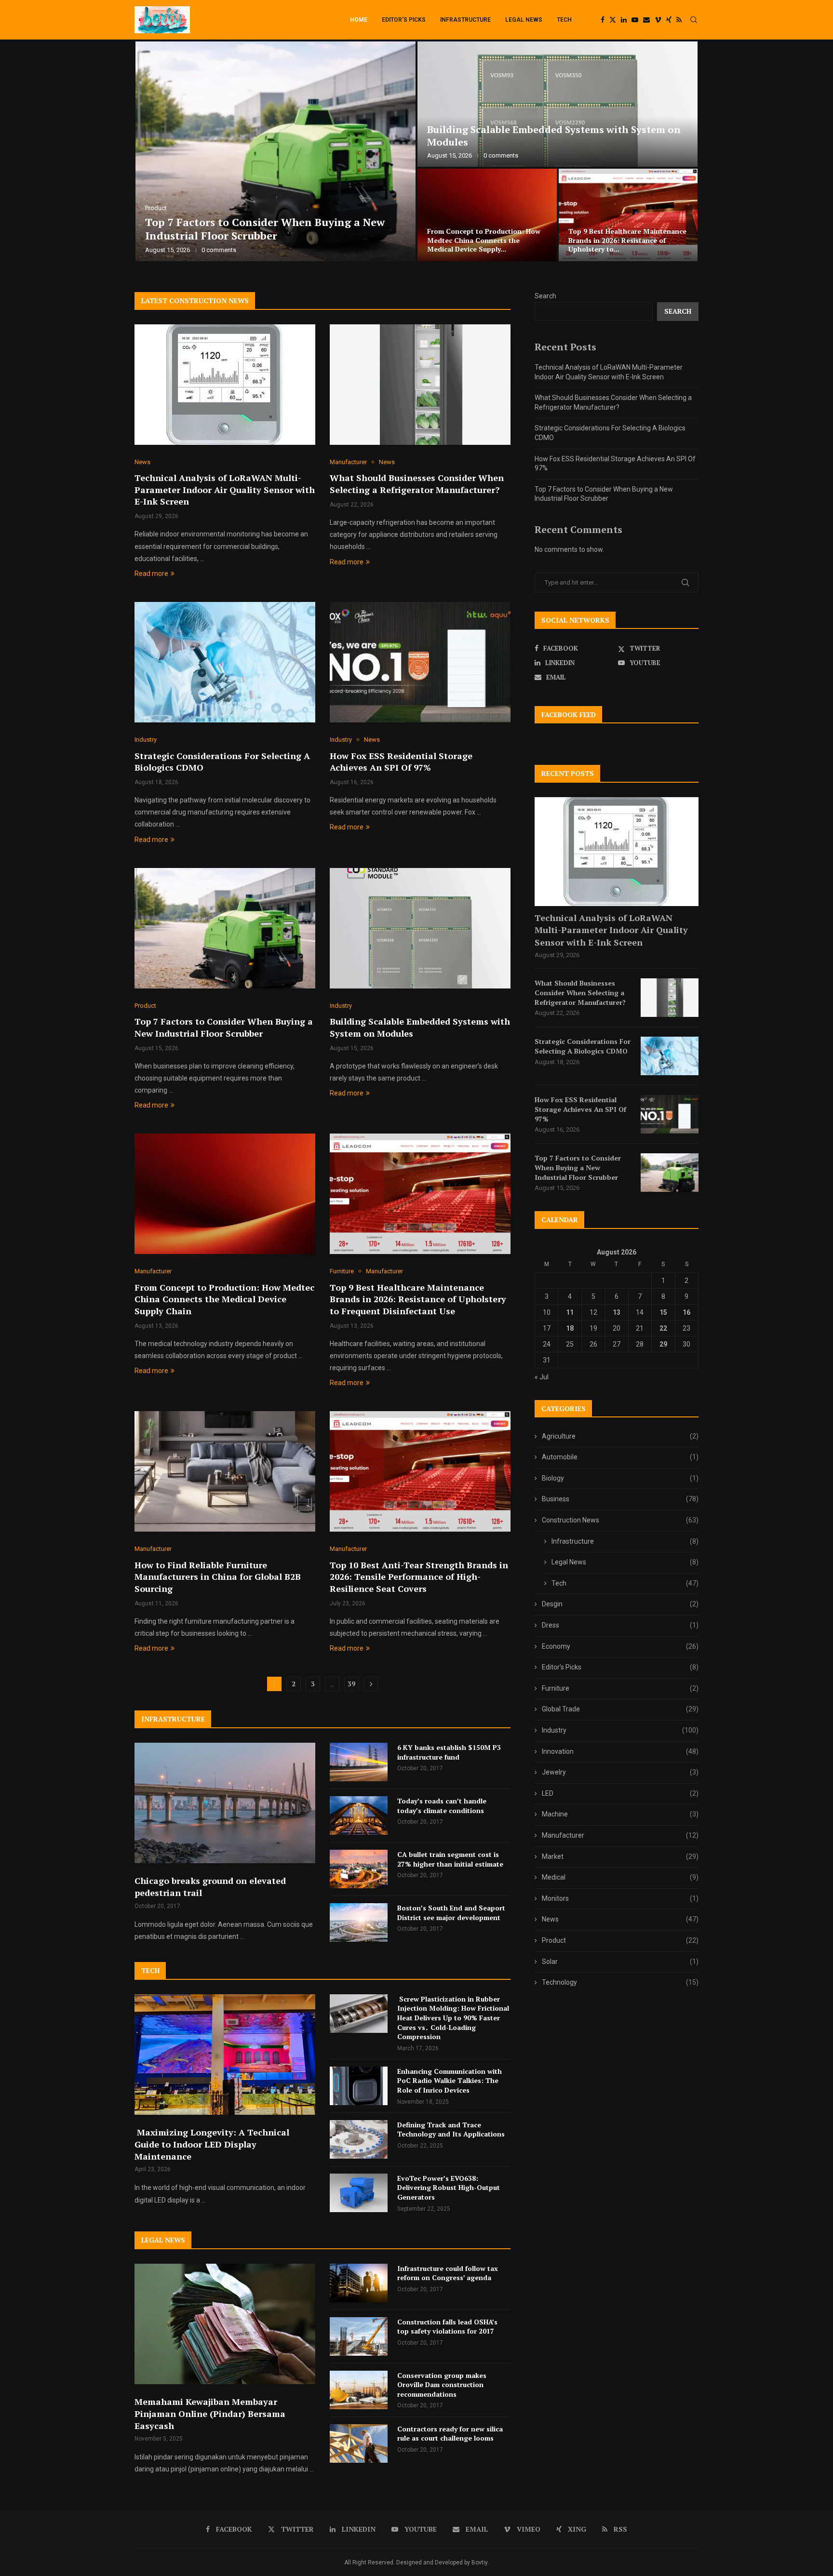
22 (663, 1328)
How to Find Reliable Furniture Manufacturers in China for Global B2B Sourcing (218, 1577)
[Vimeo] (658, 20)
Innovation (620, 1751)
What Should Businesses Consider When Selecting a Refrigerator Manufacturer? (552, 136)
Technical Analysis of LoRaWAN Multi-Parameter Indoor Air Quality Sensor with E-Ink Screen (274, 229)
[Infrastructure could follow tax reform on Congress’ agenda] (359, 2283)
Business (620, 1499)
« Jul (542, 1377)
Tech (564, 20)
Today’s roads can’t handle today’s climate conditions (442, 1806)
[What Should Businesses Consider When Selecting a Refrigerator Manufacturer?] (558, 104)
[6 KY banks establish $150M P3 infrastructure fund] (359, 1762)
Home (359, 20)
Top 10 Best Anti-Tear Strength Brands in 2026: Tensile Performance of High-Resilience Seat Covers (419, 1577)
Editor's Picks (620, 1667)
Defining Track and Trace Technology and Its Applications (451, 2129)
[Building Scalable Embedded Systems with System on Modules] (420, 928)
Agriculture (620, 1436)
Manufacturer (620, 1835)
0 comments (219, 250)
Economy (620, 1646)
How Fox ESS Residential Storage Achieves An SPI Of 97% (624, 245)
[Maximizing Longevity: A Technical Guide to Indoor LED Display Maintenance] (225, 2055)
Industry (620, 1730)
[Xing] (669, 20)
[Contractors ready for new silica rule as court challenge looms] (359, 2443)
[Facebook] (603, 20)
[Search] (694, 20)
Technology (620, 1982)
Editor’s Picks (404, 20)
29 (663, 1344)
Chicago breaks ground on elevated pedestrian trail (210, 1887)
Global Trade (620, 1709)
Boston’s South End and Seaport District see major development (451, 1913)
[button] (152, 152)
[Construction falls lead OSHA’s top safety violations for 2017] (359, 2336)
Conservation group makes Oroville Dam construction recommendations (442, 2385)
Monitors (620, 1898)
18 (570, 1328)
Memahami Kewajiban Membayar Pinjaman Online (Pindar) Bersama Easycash (210, 2414)
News (620, 1919)
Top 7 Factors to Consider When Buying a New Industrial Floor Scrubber (224, 1027)
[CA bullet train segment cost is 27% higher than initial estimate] (359, 1869)
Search (545, 296)
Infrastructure (465, 20)
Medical (620, 1877)
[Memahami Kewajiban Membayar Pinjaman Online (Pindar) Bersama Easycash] (225, 2324)
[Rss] (679, 20)
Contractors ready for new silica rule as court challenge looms (450, 2434)
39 (351, 1684)
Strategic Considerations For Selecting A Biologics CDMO (475, 245)
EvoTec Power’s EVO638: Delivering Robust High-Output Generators (449, 2188)
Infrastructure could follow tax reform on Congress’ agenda (448, 2273)
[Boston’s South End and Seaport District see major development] (359, 1922)
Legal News (524, 20)
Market (620, 1856)
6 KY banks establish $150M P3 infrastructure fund (449, 1752)
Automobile (620, 1457)
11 (570, 1312)
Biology (620, 1478)
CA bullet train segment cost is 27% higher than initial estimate (450, 1859)
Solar (620, 1962)
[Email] (646, 20)
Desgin (620, 1604)
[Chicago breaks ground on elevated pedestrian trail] (225, 1803)
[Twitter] (613, 20)
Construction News (620, 1520)
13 (617, 1312)
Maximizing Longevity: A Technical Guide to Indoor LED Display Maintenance (212, 2144)
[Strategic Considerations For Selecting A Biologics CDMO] (487, 215)
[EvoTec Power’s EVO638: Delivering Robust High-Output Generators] (359, 2193)
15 (663, 1312)
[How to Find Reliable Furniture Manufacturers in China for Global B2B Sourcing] (225, 1471)
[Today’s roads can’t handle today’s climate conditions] (359, 1815)
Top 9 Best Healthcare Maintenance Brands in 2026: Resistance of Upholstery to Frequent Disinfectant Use (418, 1299)
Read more (151, 574)
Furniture (620, 1688)
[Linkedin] (624, 20)
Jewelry (620, 1772)
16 (686, 1312)
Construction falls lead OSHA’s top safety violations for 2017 (447, 2327)
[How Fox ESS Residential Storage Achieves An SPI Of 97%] (628, 215)
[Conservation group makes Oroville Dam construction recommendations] (359, 2390)
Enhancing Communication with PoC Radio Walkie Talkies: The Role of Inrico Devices (450, 2081)
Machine (620, 1814)
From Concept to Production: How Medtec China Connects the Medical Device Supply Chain (224, 1299)
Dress (620, 1625)
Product (620, 1940)
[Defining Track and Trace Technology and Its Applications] (359, 2139)
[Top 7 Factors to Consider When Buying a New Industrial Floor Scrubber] (225, 928)
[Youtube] (635, 20)
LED (620, 1793)
